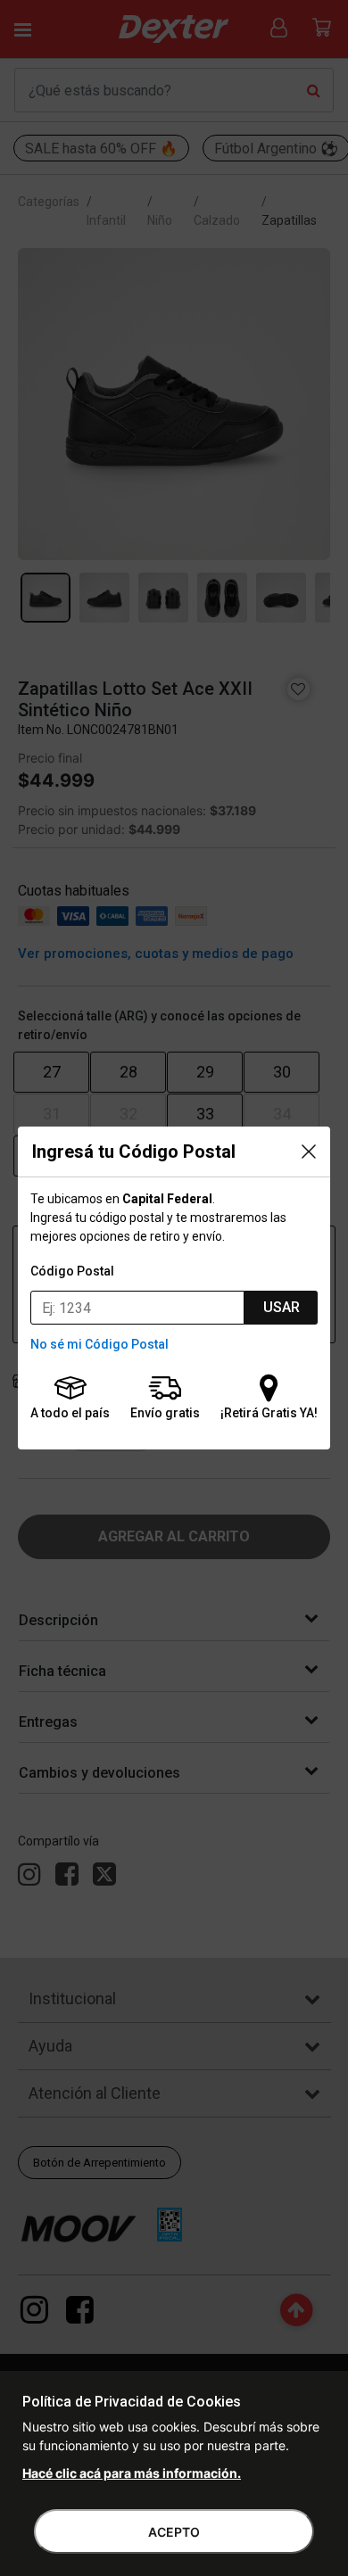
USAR (282, 1307)
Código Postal (72, 1271)
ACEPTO (174, 2532)
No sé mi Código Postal (99, 1344)
